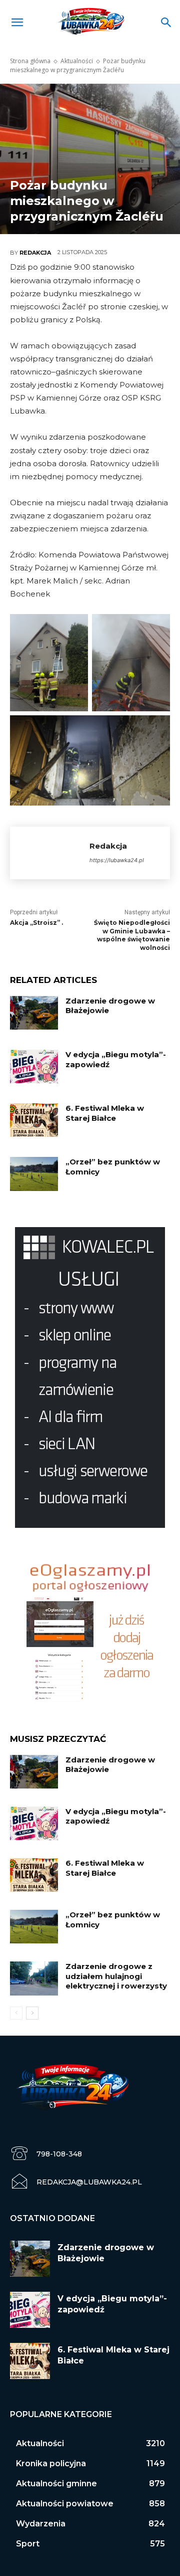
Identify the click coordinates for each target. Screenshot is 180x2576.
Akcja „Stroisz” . (36, 923)
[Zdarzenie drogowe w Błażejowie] (34, 1013)
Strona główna (30, 61)
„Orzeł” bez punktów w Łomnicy (113, 1167)
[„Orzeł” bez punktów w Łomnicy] (34, 1174)
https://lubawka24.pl (117, 860)
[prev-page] (16, 2013)
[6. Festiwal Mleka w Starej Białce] (34, 1120)
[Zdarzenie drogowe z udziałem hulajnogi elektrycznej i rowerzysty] (34, 1978)
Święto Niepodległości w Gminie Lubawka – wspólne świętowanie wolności (132, 935)
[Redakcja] (50, 853)
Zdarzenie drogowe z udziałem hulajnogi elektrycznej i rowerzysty (116, 1976)
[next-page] (32, 2013)
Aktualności (77, 61)
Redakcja (35, 253)
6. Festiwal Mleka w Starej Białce (105, 1113)
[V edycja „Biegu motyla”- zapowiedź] (34, 1066)
